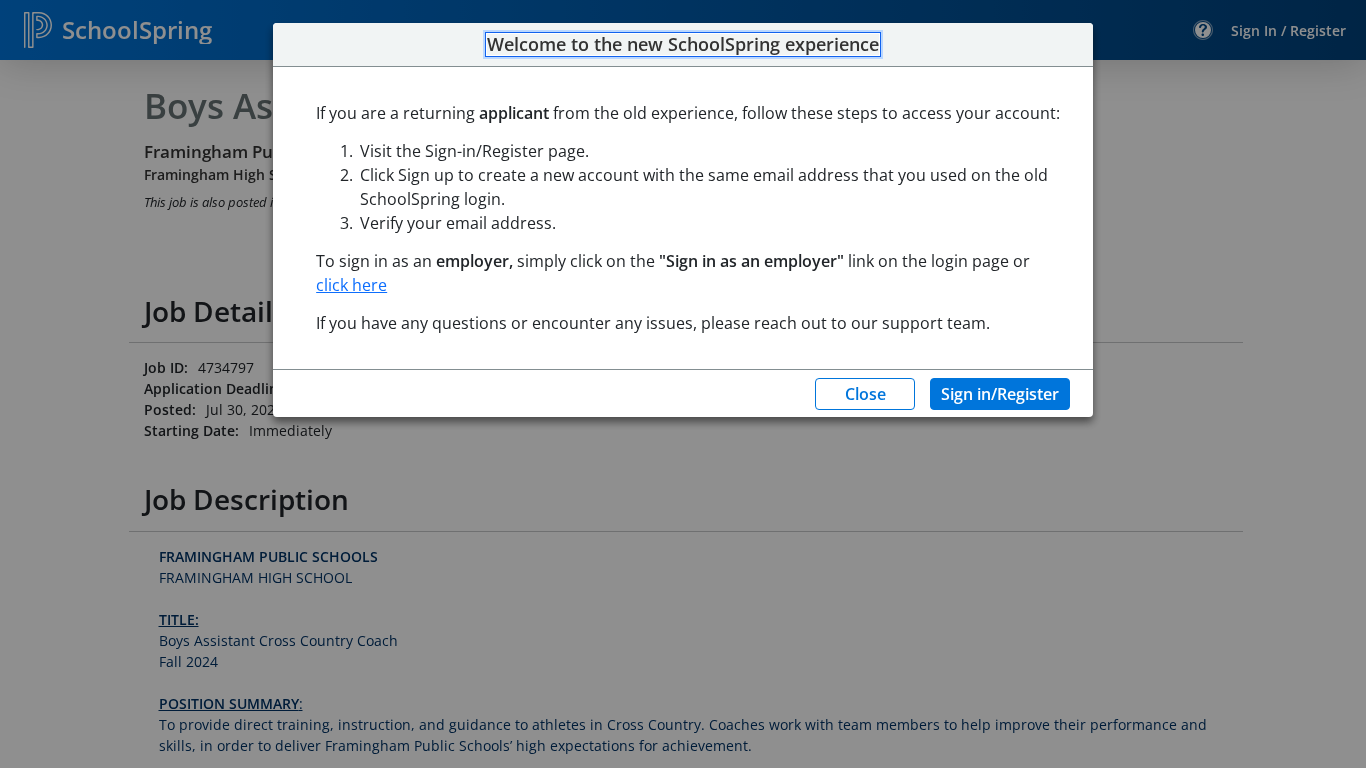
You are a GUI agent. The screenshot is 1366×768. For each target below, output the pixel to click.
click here (351, 285)
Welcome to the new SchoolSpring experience (683, 45)
